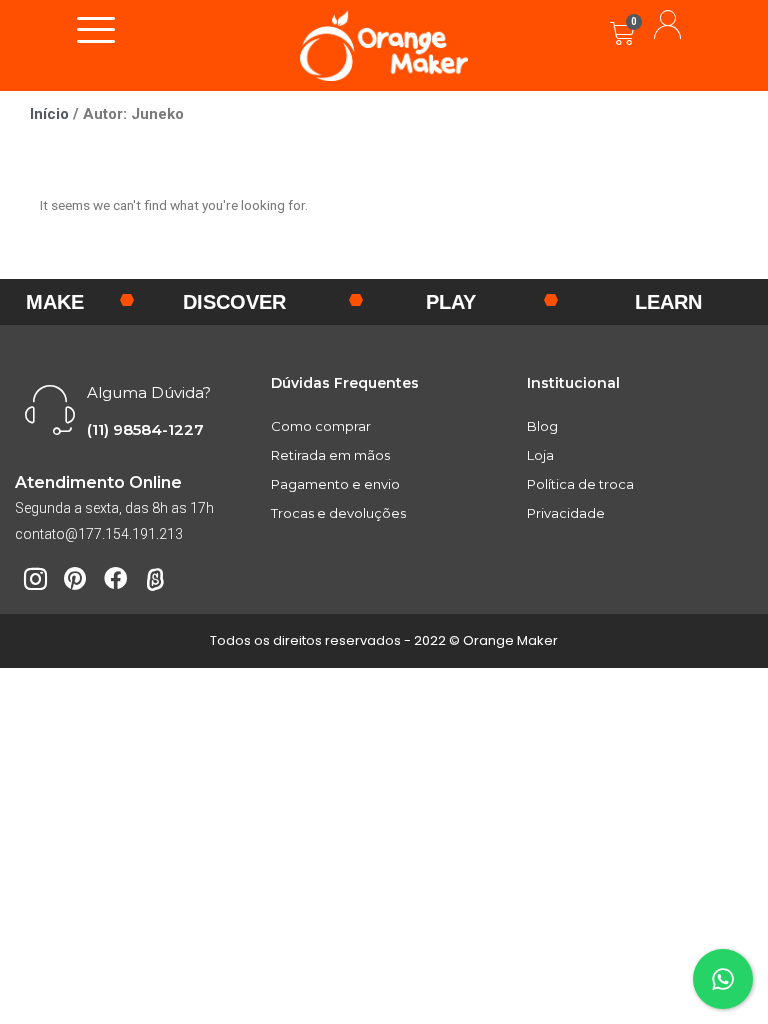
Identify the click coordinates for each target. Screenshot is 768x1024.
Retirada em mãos (330, 455)
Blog (542, 426)
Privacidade (566, 513)
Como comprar (321, 426)
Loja (540, 455)
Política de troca (580, 484)
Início (49, 114)
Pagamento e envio (335, 484)
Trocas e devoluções (338, 513)
